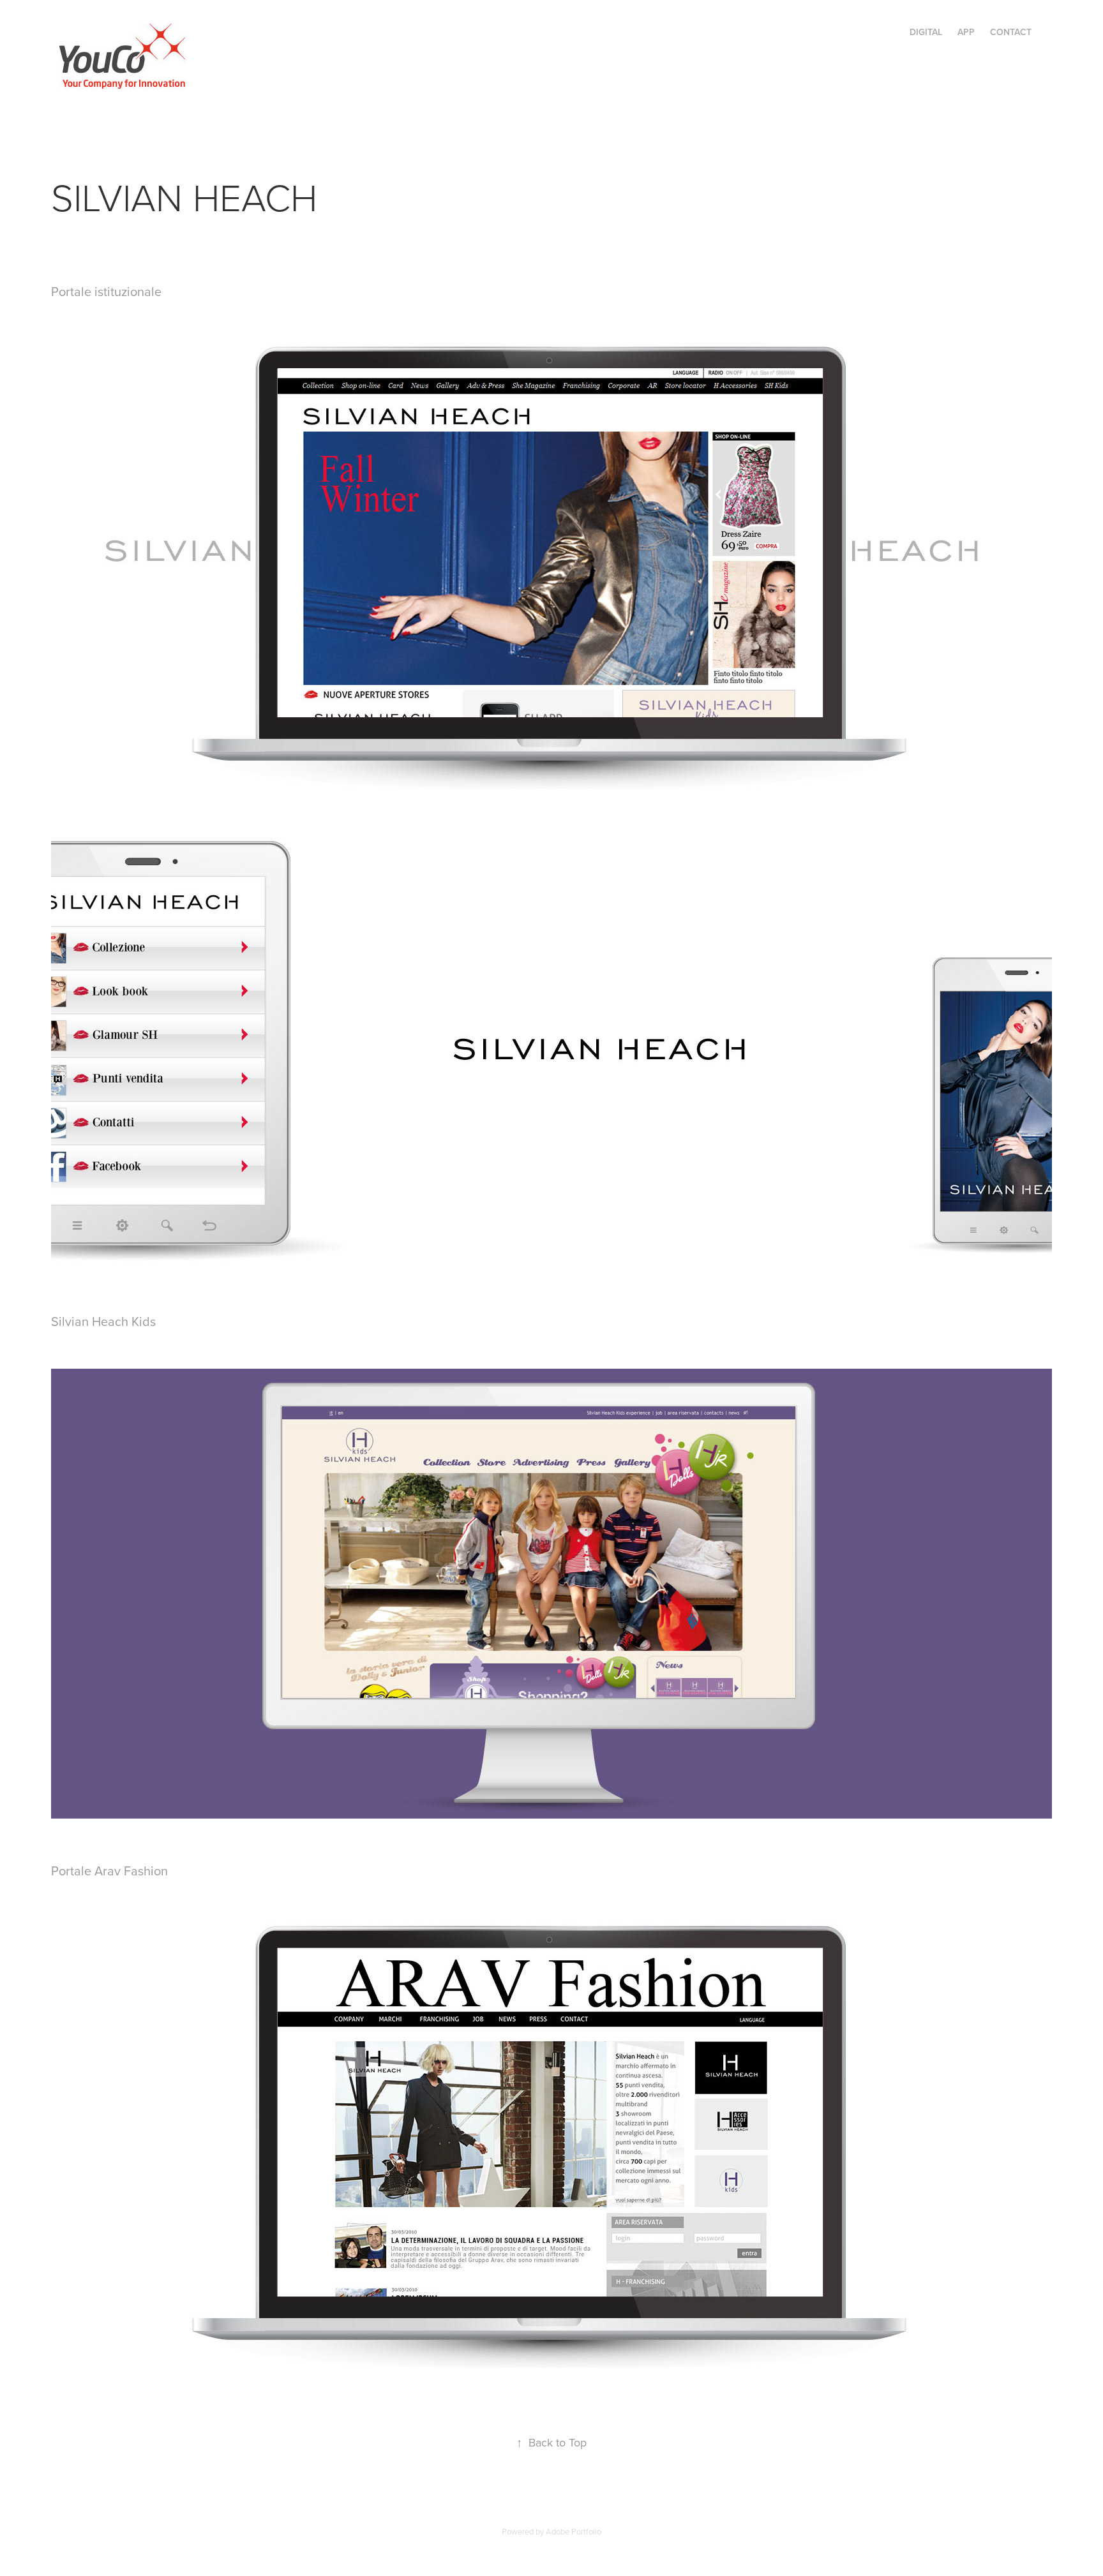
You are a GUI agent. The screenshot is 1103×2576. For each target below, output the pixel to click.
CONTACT (1011, 32)
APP (966, 32)
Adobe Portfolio (574, 2531)
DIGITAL (926, 32)
